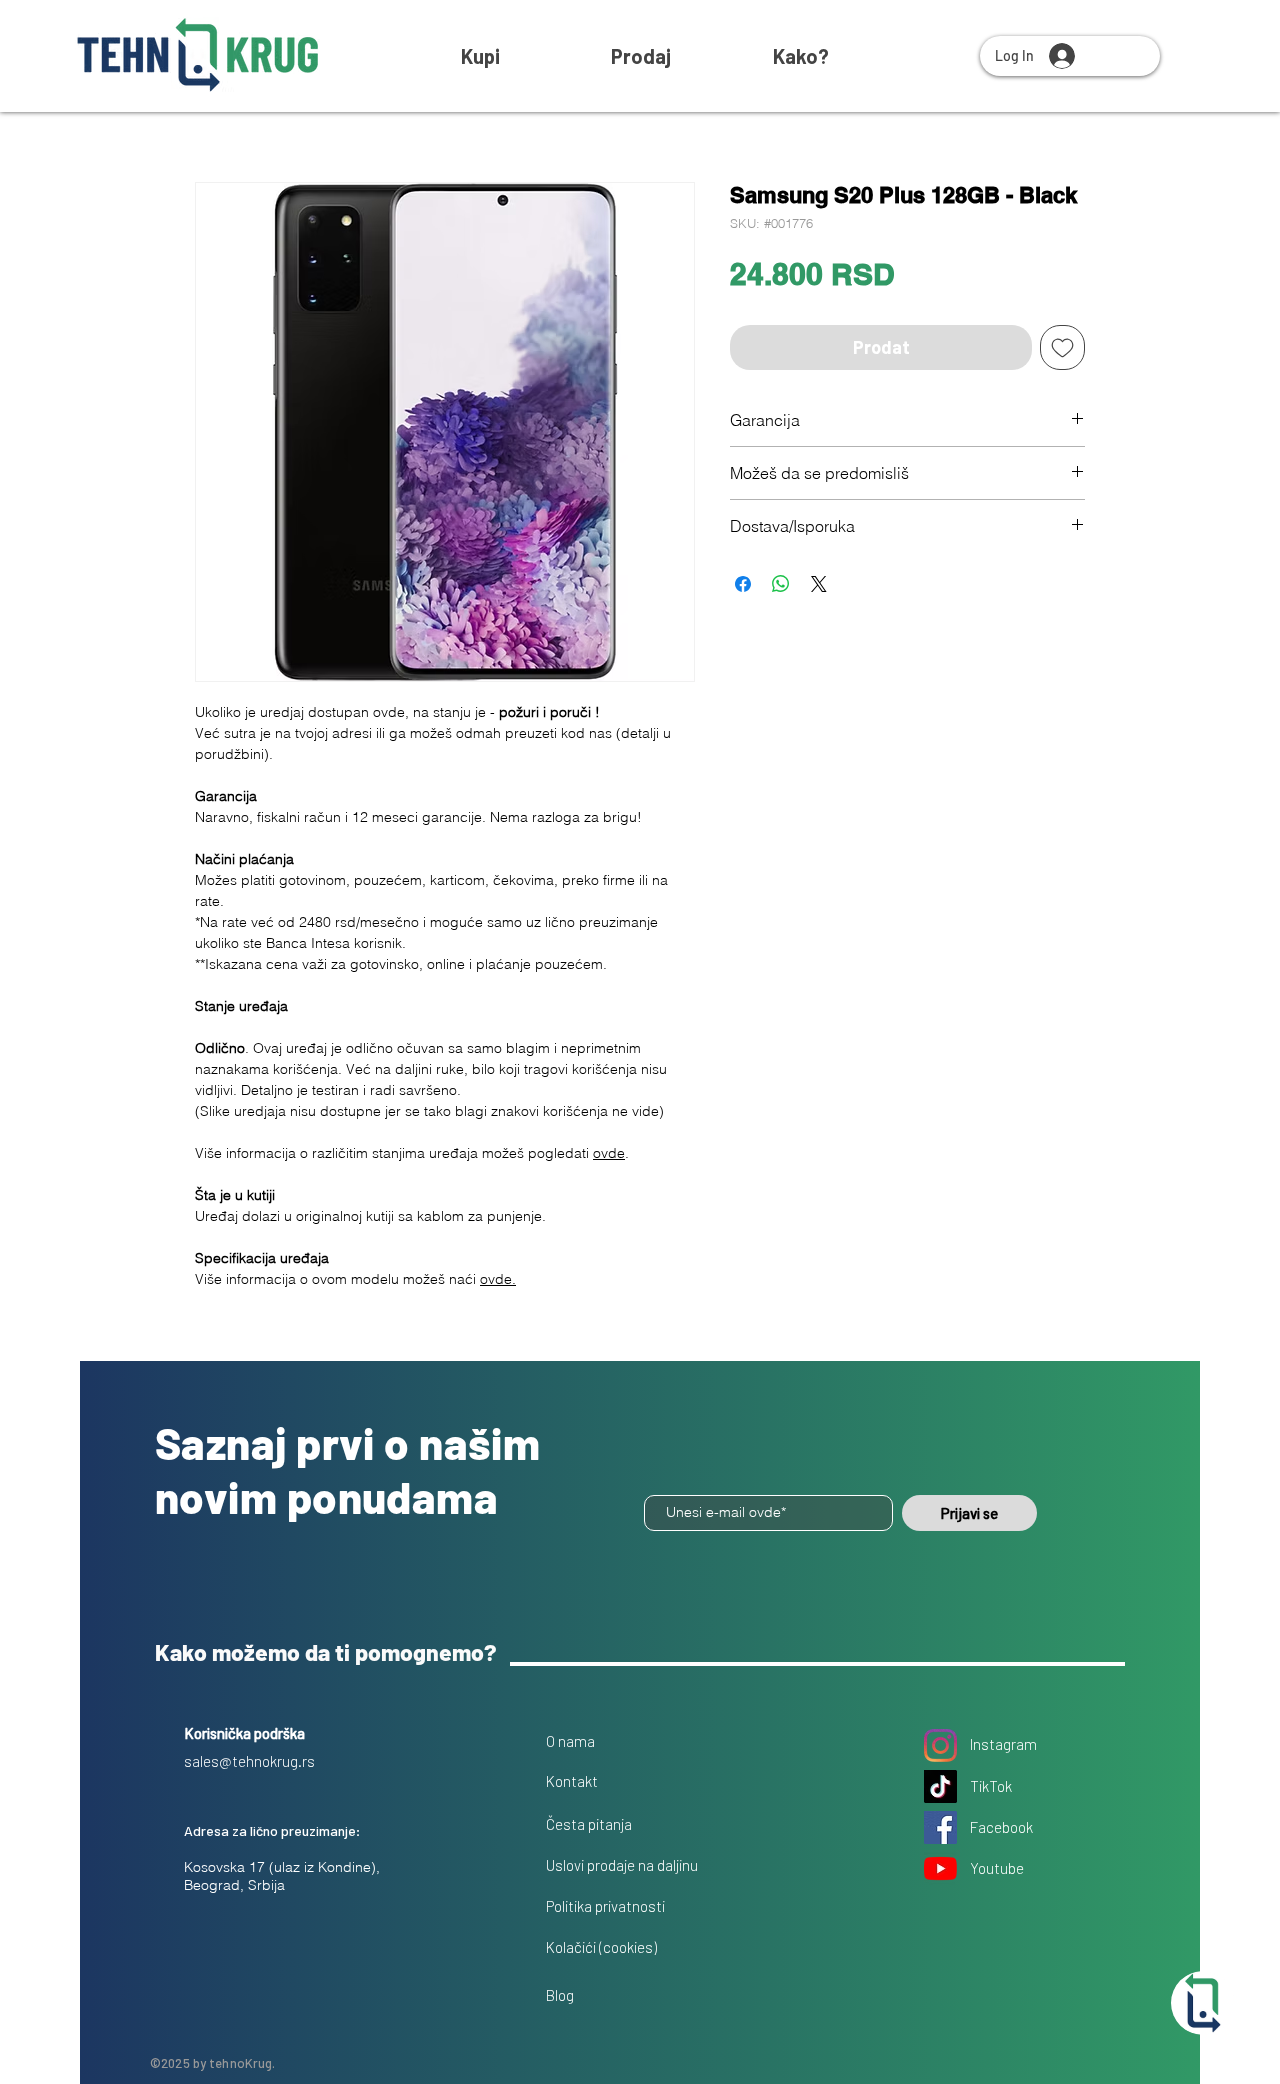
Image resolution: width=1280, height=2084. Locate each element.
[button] (801, 56)
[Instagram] (940, 1745)
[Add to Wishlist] (1062, 347)
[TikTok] (940, 1786)
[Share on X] (819, 584)
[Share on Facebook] (743, 584)
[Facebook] (940, 1827)
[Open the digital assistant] (1203, 2003)
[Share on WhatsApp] (781, 584)
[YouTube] (940, 1868)
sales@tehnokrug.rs (249, 1761)
